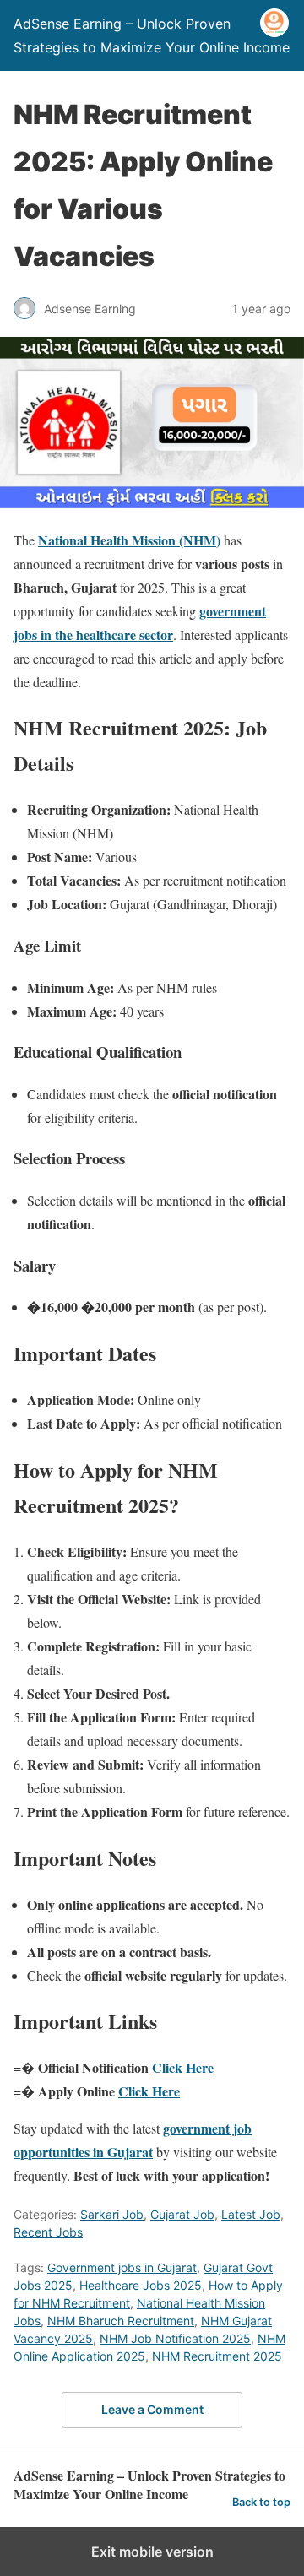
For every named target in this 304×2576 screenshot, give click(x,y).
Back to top (261, 2502)
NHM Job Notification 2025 (175, 2338)
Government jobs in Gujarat (122, 2267)
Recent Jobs (48, 2232)
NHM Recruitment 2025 (217, 2356)
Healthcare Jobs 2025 (141, 2285)
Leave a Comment (152, 2409)
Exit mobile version (152, 2552)
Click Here (183, 2067)
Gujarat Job (182, 2214)
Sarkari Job (112, 2214)
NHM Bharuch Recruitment (121, 2321)
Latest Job (251, 2214)
